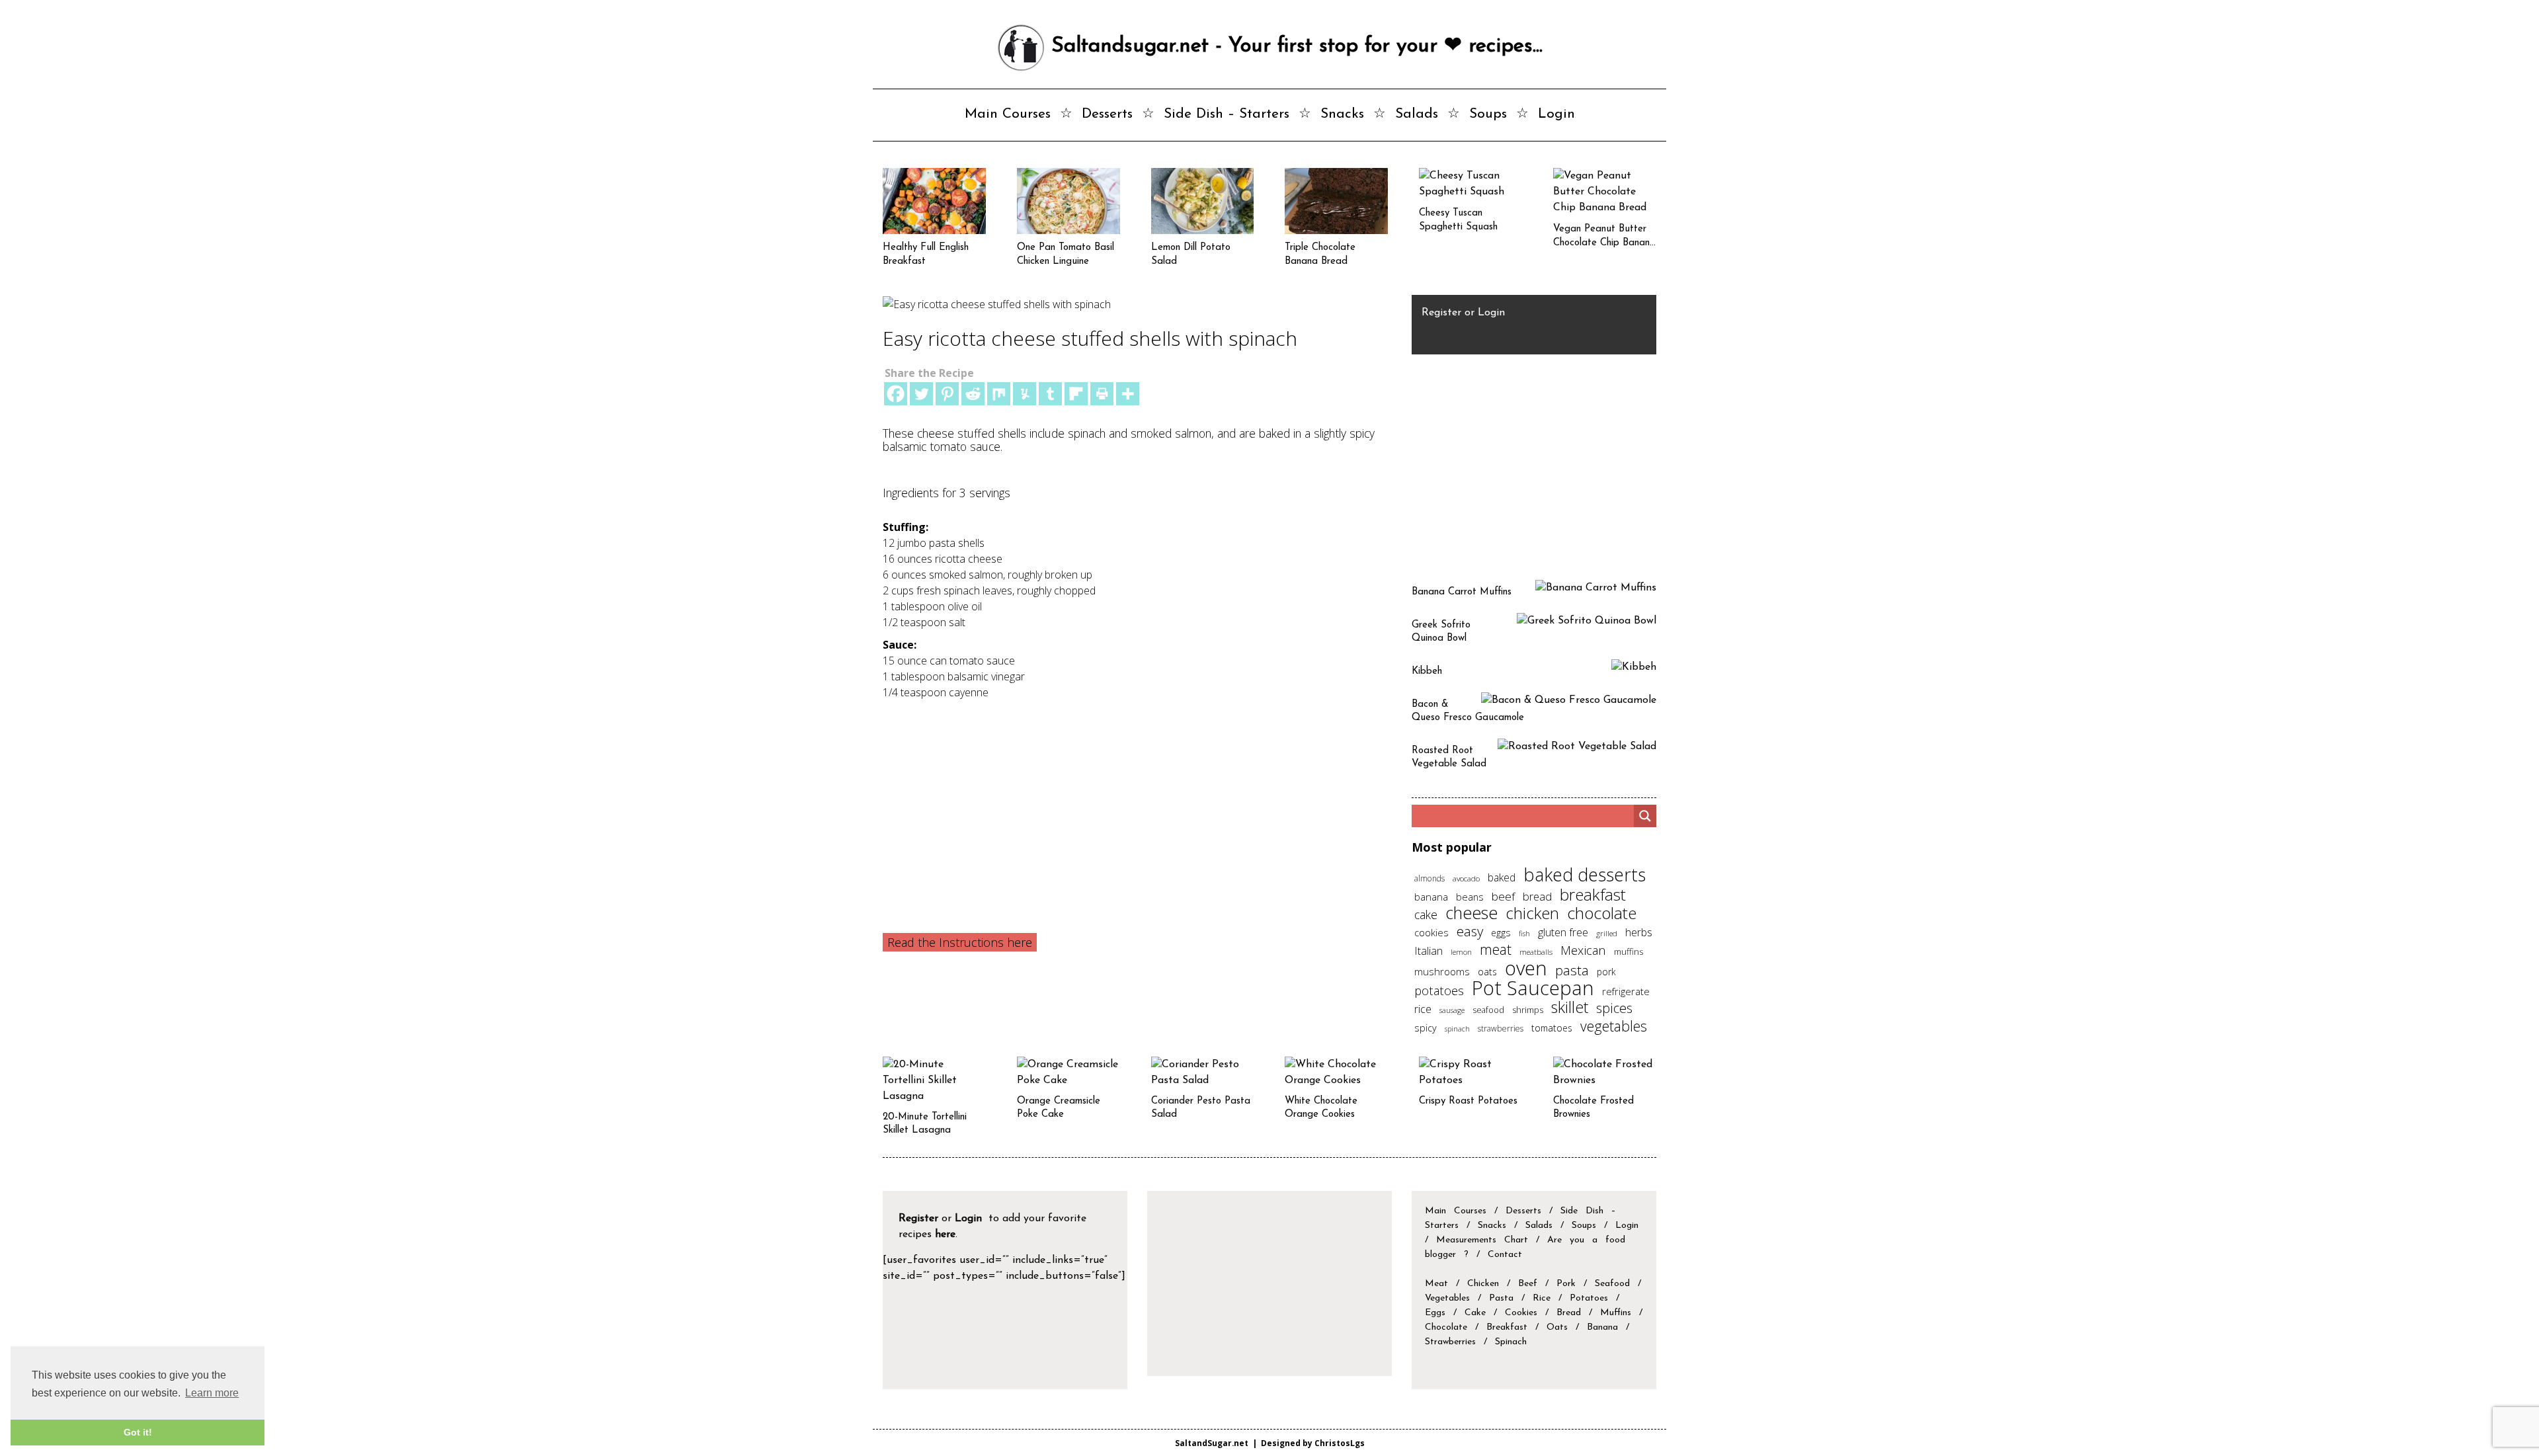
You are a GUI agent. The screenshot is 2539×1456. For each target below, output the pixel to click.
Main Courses (1008, 114)
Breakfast (1507, 1327)
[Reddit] (973, 394)
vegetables (1614, 1026)
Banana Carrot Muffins (1462, 592)
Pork (1566, 1284)
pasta (1572, 970)
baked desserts (1585, 874)
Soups (1488, 114)
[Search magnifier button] (1645, 816)
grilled (1607, 933)
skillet (1570, 1007)
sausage (1452, 1010)
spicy (1426, 1028)
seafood (1488, 1010)
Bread (1569, 1313)
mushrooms (1442, 971)
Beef (1528, 1284)
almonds (1430, 878)
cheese (1471, 912)
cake (1426, 914)
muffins (1629, 951)
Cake (1475, 1313)
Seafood (1612, 1284)
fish (1524, 933)
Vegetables (1447, 1298)
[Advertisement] (1136, 799)
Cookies (1521, 1313)
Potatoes (1589, 1298)
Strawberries (1450, 1342)
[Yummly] (1025, 394)
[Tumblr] (1050, 394)
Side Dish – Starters (1227, 114)
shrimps (1528, 1010)
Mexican (1583, 950)
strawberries (1501, 1029)
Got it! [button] (138, 1432)
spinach (1457, 1029)
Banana (1602, 1327)
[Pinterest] (947, 394)
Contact (1505, 1255)
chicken (1532, 913)
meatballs (1536, 951)
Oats (1557, 1327)
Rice (1542, 1298)
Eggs (1435, 1313)
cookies (1431, 932)
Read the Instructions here (960, 942)
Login (1556, 114)
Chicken (1483, 1284)
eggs (1501, 933)
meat (1496, 949)
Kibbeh (1427, 671)
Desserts (1107, 114)
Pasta (1501, 1298)
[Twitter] (921, 394)
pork (1606, 972)
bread (1537, 896)
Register (1441, 313)
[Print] (1102, 394)
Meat (1436, 1284)
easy (1470, 931)
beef (1503, 896)
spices (1614, 1008)
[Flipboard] (1076, 394)
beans (1470, 897)
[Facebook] (896, 394)
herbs (1639, 932)
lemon (1461, 952)
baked (1502, 877)
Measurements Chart (1486, 1240)
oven (1526, 968)
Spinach (1511, 1342)
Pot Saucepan (1533, 988)
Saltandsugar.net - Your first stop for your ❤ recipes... (1294, 46)
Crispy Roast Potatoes (1468, 1101)
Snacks (1342, 114)
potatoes (1439, 990)
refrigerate (1626, 991)
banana (1431, 897)
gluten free (1563, 932)
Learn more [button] (212, 1393)
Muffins (1616, 1313)
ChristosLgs (1340, 1443)
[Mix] (999, 394)
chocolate (1602, 913)
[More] (1128, 394)
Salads (1417, 114)
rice (1423, 1009)
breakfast (1593, 894)
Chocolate (1446, 1327)
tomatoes (1552, 1028)
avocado (1466, 878)
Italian (1429, 951)
